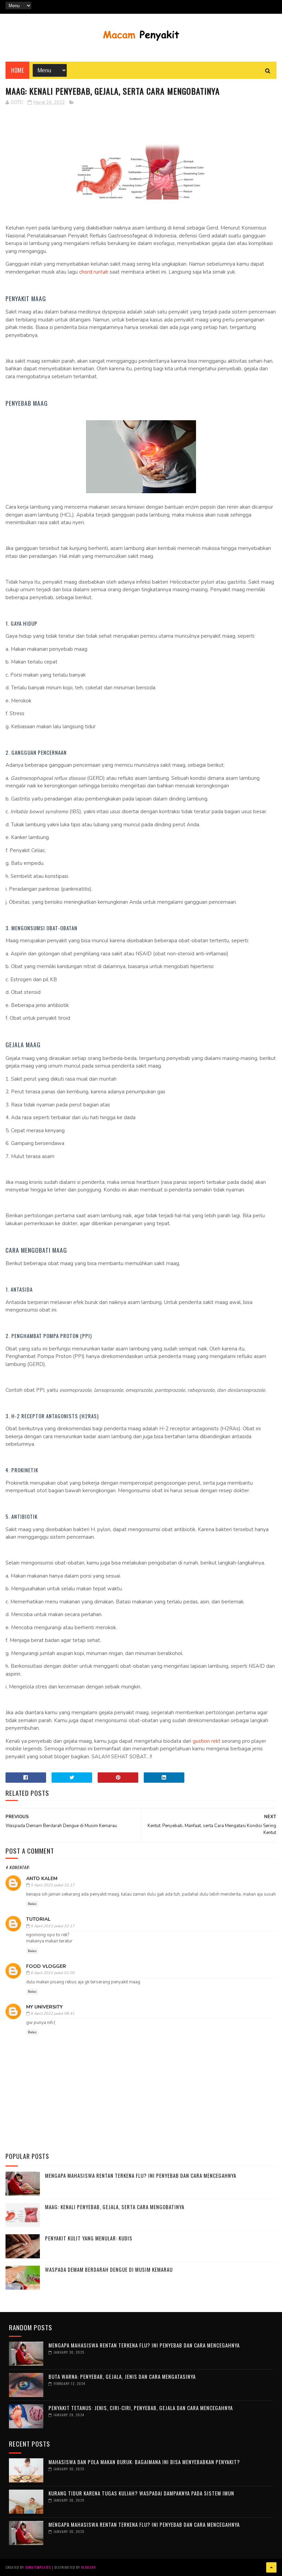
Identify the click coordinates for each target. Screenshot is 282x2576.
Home (17, 70)
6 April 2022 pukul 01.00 (53, 1973)
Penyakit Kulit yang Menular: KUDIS (89, 2238)
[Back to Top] (271, 2567)
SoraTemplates (38, 2567)
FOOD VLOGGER (46, 1966)
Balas (32, 1904)
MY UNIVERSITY (44, 2007)
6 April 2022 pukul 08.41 (53, 2013)
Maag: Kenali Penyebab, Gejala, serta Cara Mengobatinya (115, 2207)
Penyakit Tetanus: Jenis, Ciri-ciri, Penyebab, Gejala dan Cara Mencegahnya (141, 2408)
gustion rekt (207, 1741)
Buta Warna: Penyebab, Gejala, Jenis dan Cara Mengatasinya (122, 2376)
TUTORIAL (38, 1919)
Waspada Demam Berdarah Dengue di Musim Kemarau (109, 2269)
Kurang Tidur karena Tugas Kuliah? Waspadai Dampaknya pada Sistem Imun (141, 2493)
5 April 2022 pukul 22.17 (53, 1885)
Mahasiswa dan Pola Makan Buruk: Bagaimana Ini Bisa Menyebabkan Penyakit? (144, 2462)
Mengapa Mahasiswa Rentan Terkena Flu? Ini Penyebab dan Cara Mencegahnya (141, 2175)
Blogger (88, 2567)
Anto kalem (42, 1879)
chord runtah (94, 272)
